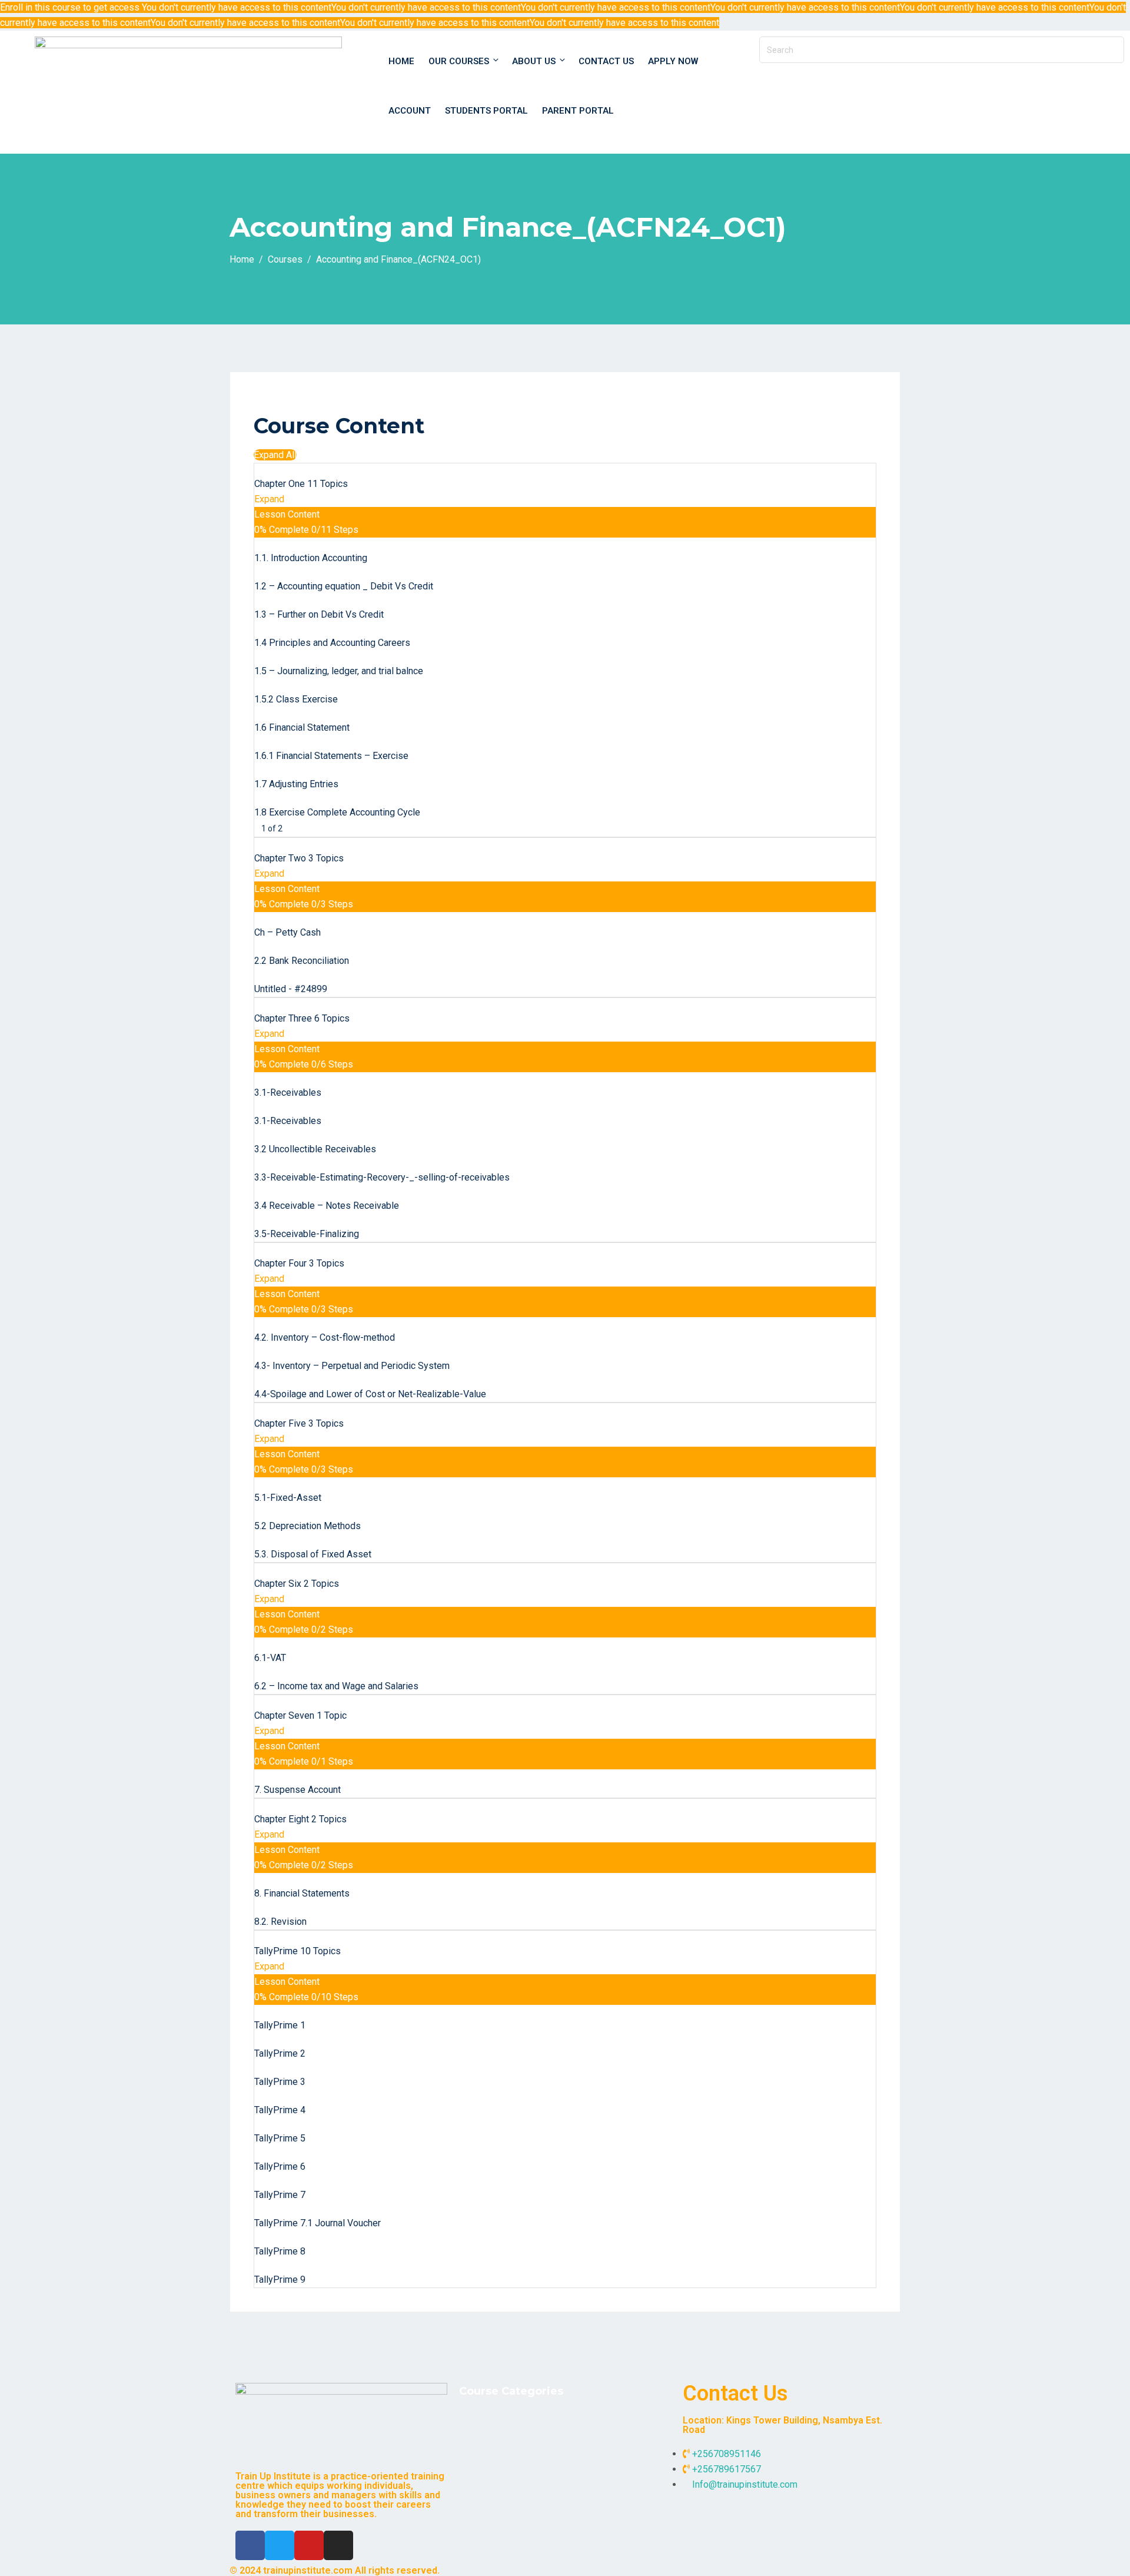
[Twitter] (280, 2545)
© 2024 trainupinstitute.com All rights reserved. (335, 2570)
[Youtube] (309, 2545)
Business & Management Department (544, 2424)
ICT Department (500, 2464)
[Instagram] (338, 2545)
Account (410, 111)
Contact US (606, 61)
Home (401, 61)
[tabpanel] (565, 405)
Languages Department (515, 2484)
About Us (534, 61)
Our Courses (459, 61)
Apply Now (673, 61)
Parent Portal (578, 111)
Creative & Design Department (530, 2444)
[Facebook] (250, 2545)
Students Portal (486, 111)
